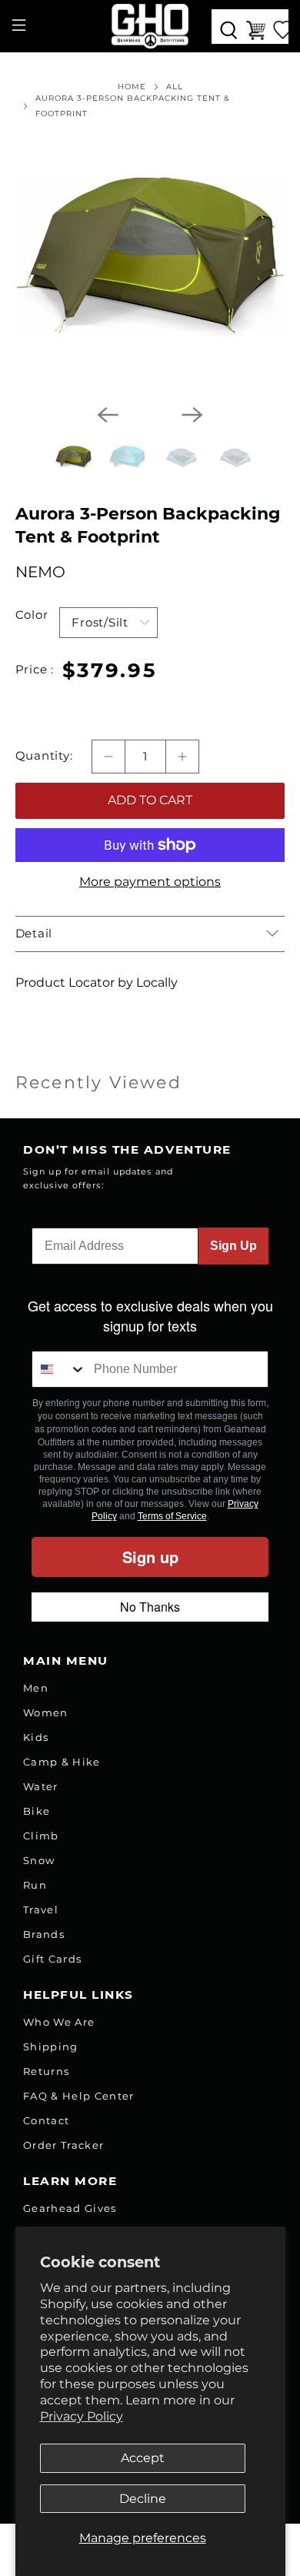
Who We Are (59, 2022)
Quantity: (44, 756)
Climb (41, 1836)
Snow (39, 1860)
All (175, 87)
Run (35, 1885)
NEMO (40, 572)
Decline (143, 2499)
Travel (41, 1909)
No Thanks (150, 1607)
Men (36, 1688)
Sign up (150, 1557)
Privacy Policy (82, 2416)
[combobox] (59, 1369)
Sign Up (233, 1246)
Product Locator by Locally (97, 982)
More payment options (150, 882)
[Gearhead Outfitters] (150, 26)
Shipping (51, 2046)
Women (46, 1712)
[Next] (192, 415)
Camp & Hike (62, 1762)
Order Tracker (63, 2145)
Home (132, 87)
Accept (143, 2458)
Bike (37, 1811)
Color (32, 615)
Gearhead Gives (70, 2208)
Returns (46, 2071)
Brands (44, 1934)
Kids (36, 1737)
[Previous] (108, 415)
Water (41, 1786)
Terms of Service (172, 1516)
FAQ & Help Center (79, 2096)
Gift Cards (52, 1959)
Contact (46, 2120)
